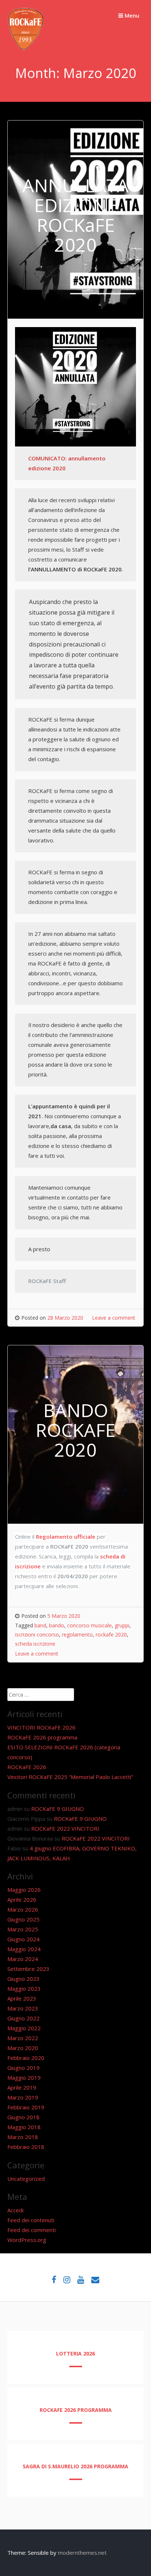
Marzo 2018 (23, 2137)
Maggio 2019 (24, 2078)
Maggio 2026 (24, 1890)
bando (57, 1625)
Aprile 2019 (22, 2087)
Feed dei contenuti (31, 2220)
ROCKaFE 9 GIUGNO (58, 1809)
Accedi (15, 2210)
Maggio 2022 (24, 2028)
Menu (131, 15)
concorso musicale (89, 1625)
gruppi (122, 1625)
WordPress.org (27, 2240)
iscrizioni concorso (37, 1634)
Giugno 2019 (23, 2068)
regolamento (77, 1634)
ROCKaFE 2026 (27, 1767)
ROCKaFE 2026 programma (42, 1737)
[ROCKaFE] (26, 48)
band (40, 1625)
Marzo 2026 (23, 1909)
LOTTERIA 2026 (75, 2353)
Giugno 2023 (23, 1979)
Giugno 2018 (23, 2117)
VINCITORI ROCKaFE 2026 (41, 1727)
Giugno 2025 (23, 1919)
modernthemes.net (82, 2553)
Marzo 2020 (23, 2048)
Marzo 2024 (23, 1959)
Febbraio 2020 (26, 2058)
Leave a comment (114, 1318)
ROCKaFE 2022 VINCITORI (65, 1828)
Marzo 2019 (23, 2097)
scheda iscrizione (35, 1644)
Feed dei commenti (32, 2230)
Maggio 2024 (24, 1949)
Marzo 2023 (23, 2008)
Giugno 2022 (23, 2018)
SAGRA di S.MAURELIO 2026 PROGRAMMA (75, 2466)
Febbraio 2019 (26, 2107)
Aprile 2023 (22, 1998)
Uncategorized (26, 2179)
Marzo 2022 (23, 2038)
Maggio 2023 (24, 1988)
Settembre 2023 (28, 1969)
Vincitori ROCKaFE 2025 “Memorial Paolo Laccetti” (70, 1777)
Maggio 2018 (24, 2127)
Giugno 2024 (23, 1939)
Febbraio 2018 (26, 2147)
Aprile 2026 (22, 1899)
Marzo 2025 (23, 1929)
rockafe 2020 (111, 1634)
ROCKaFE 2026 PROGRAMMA (76, 2410)
